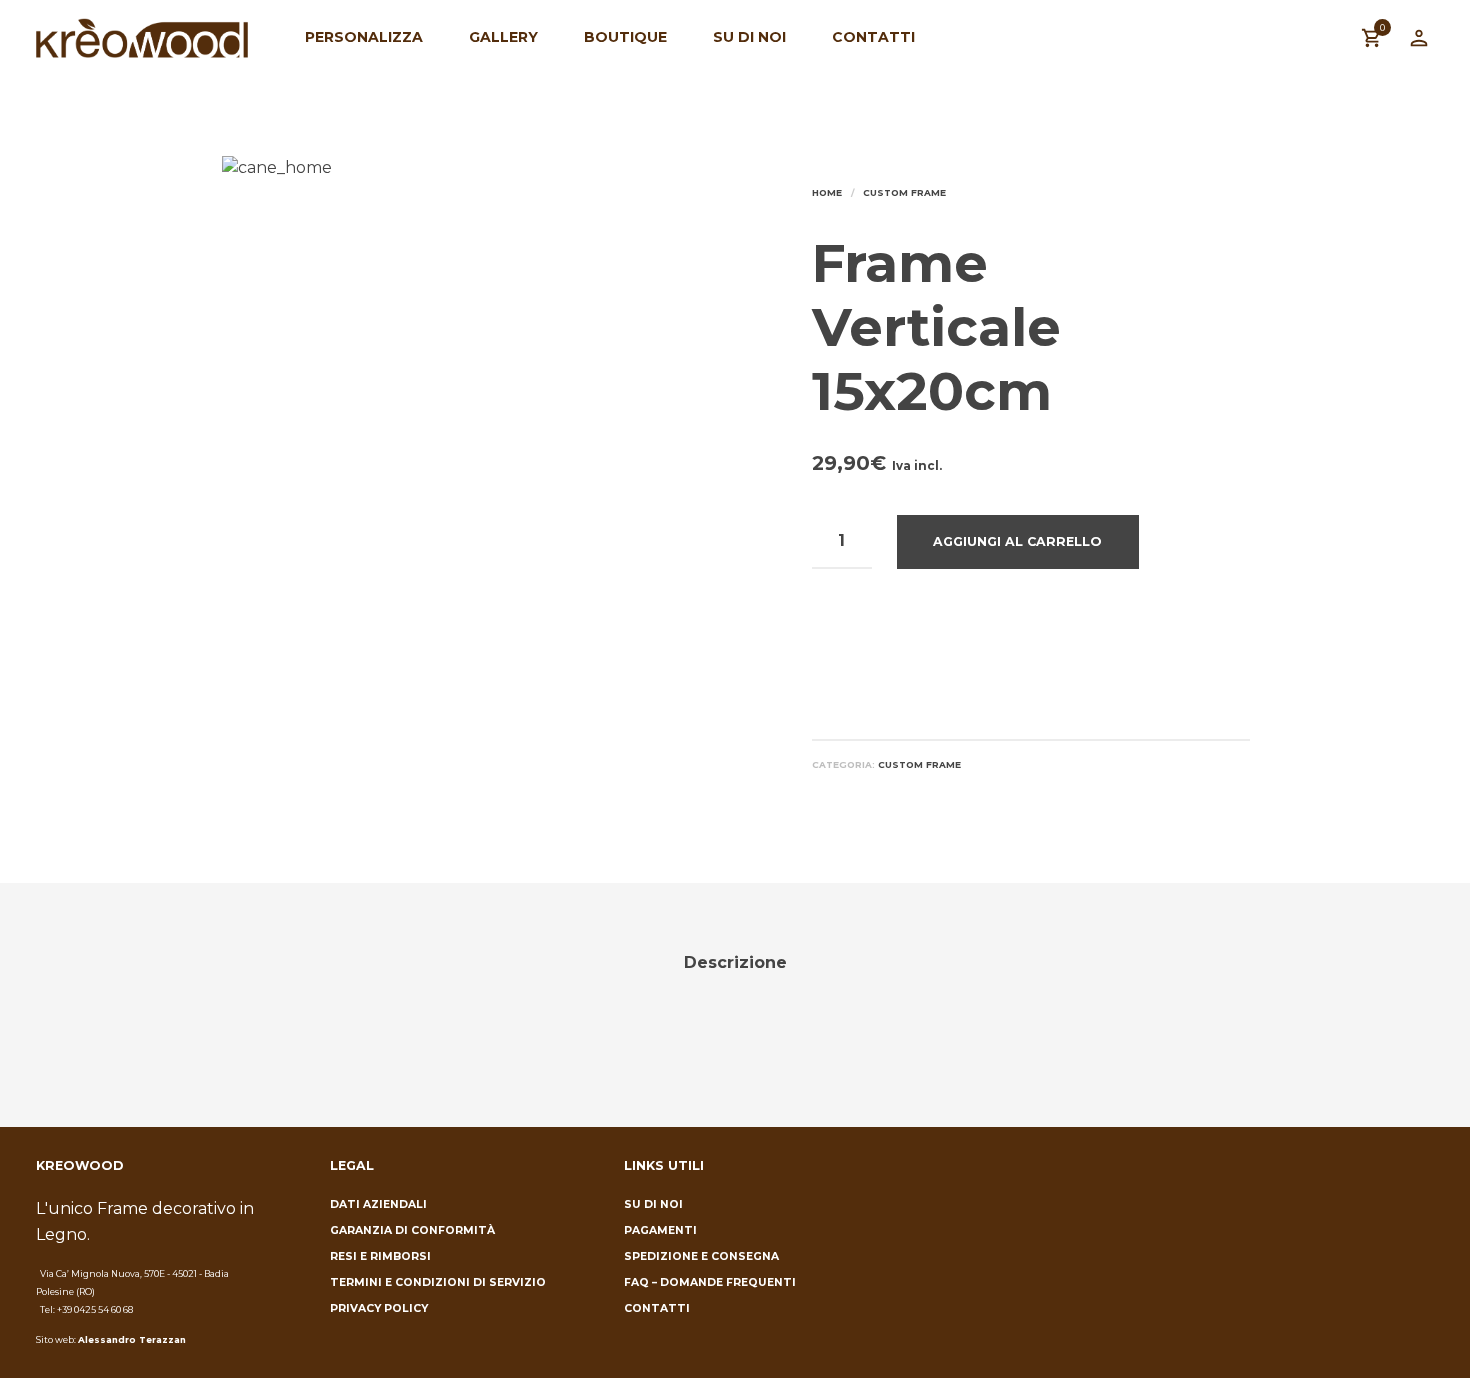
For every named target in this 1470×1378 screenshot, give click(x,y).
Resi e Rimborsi (380, 1256)
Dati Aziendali (378, 1204)
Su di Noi (749, 37)
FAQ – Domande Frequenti (710, 1282)
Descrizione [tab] (735, 962)
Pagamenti (660, 1230)
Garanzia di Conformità (412, 1230)
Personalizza (364, 37)
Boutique (625, 37)
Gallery (503, 37)
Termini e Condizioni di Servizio (438, 1282)
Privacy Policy (379, 1308)
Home (827, 192)
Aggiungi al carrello (1017, 541)
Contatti (873, 37)
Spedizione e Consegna (701, 1256)
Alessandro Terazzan (132, 1339)
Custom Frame (904, 192)
